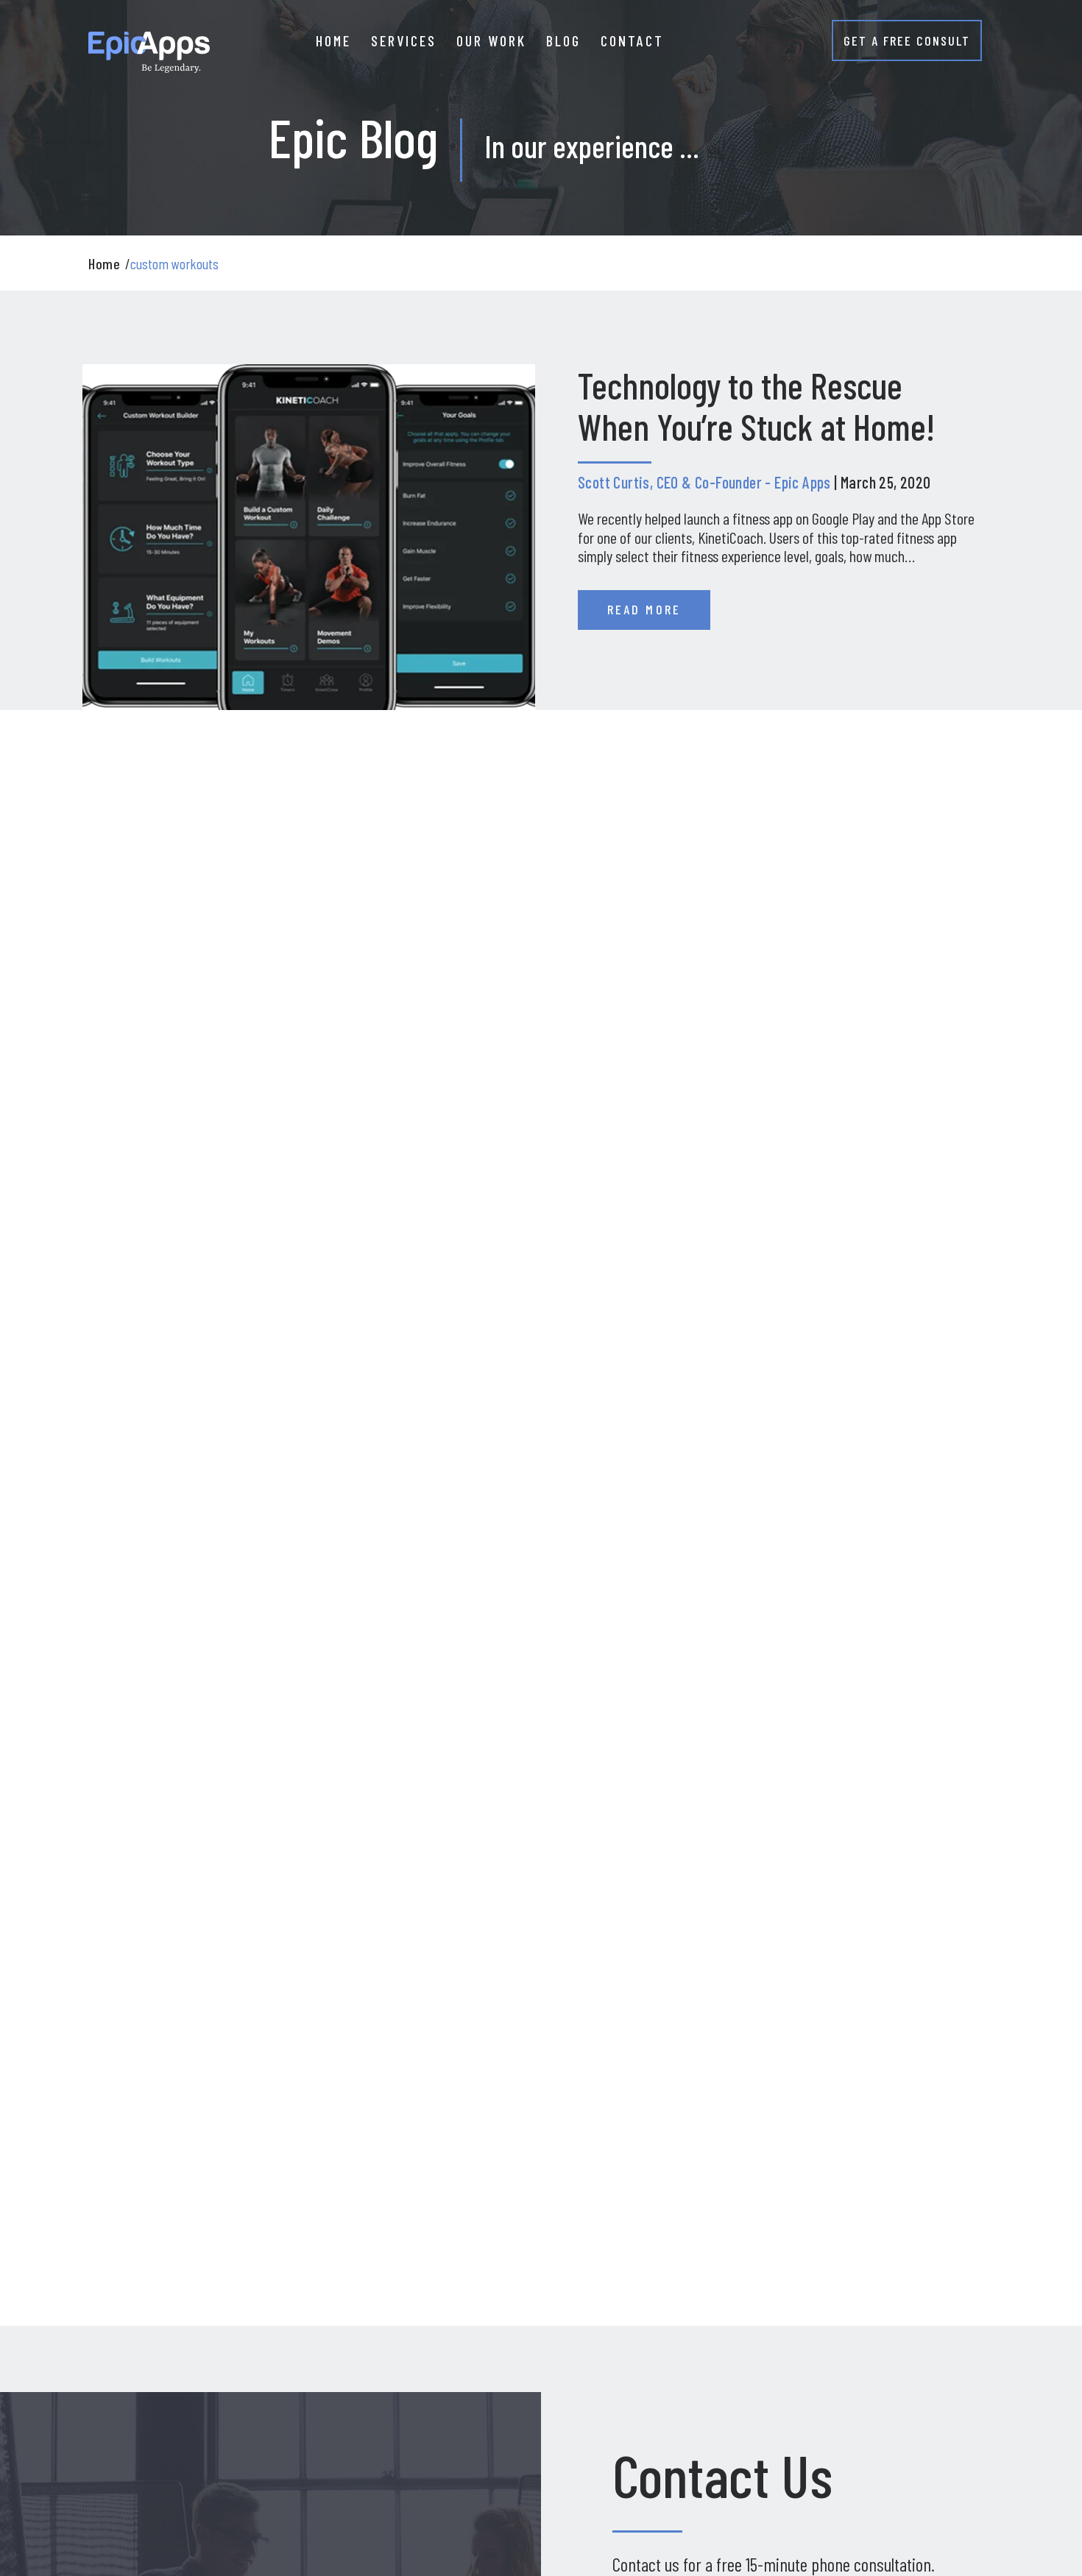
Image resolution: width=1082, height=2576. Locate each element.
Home (104, 263)
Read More (644, 609)
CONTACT (632, 40)
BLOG (563, 40)
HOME (333, 40)
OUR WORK (491, 40)
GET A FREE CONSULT (907, 40)
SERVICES (404, 40)
